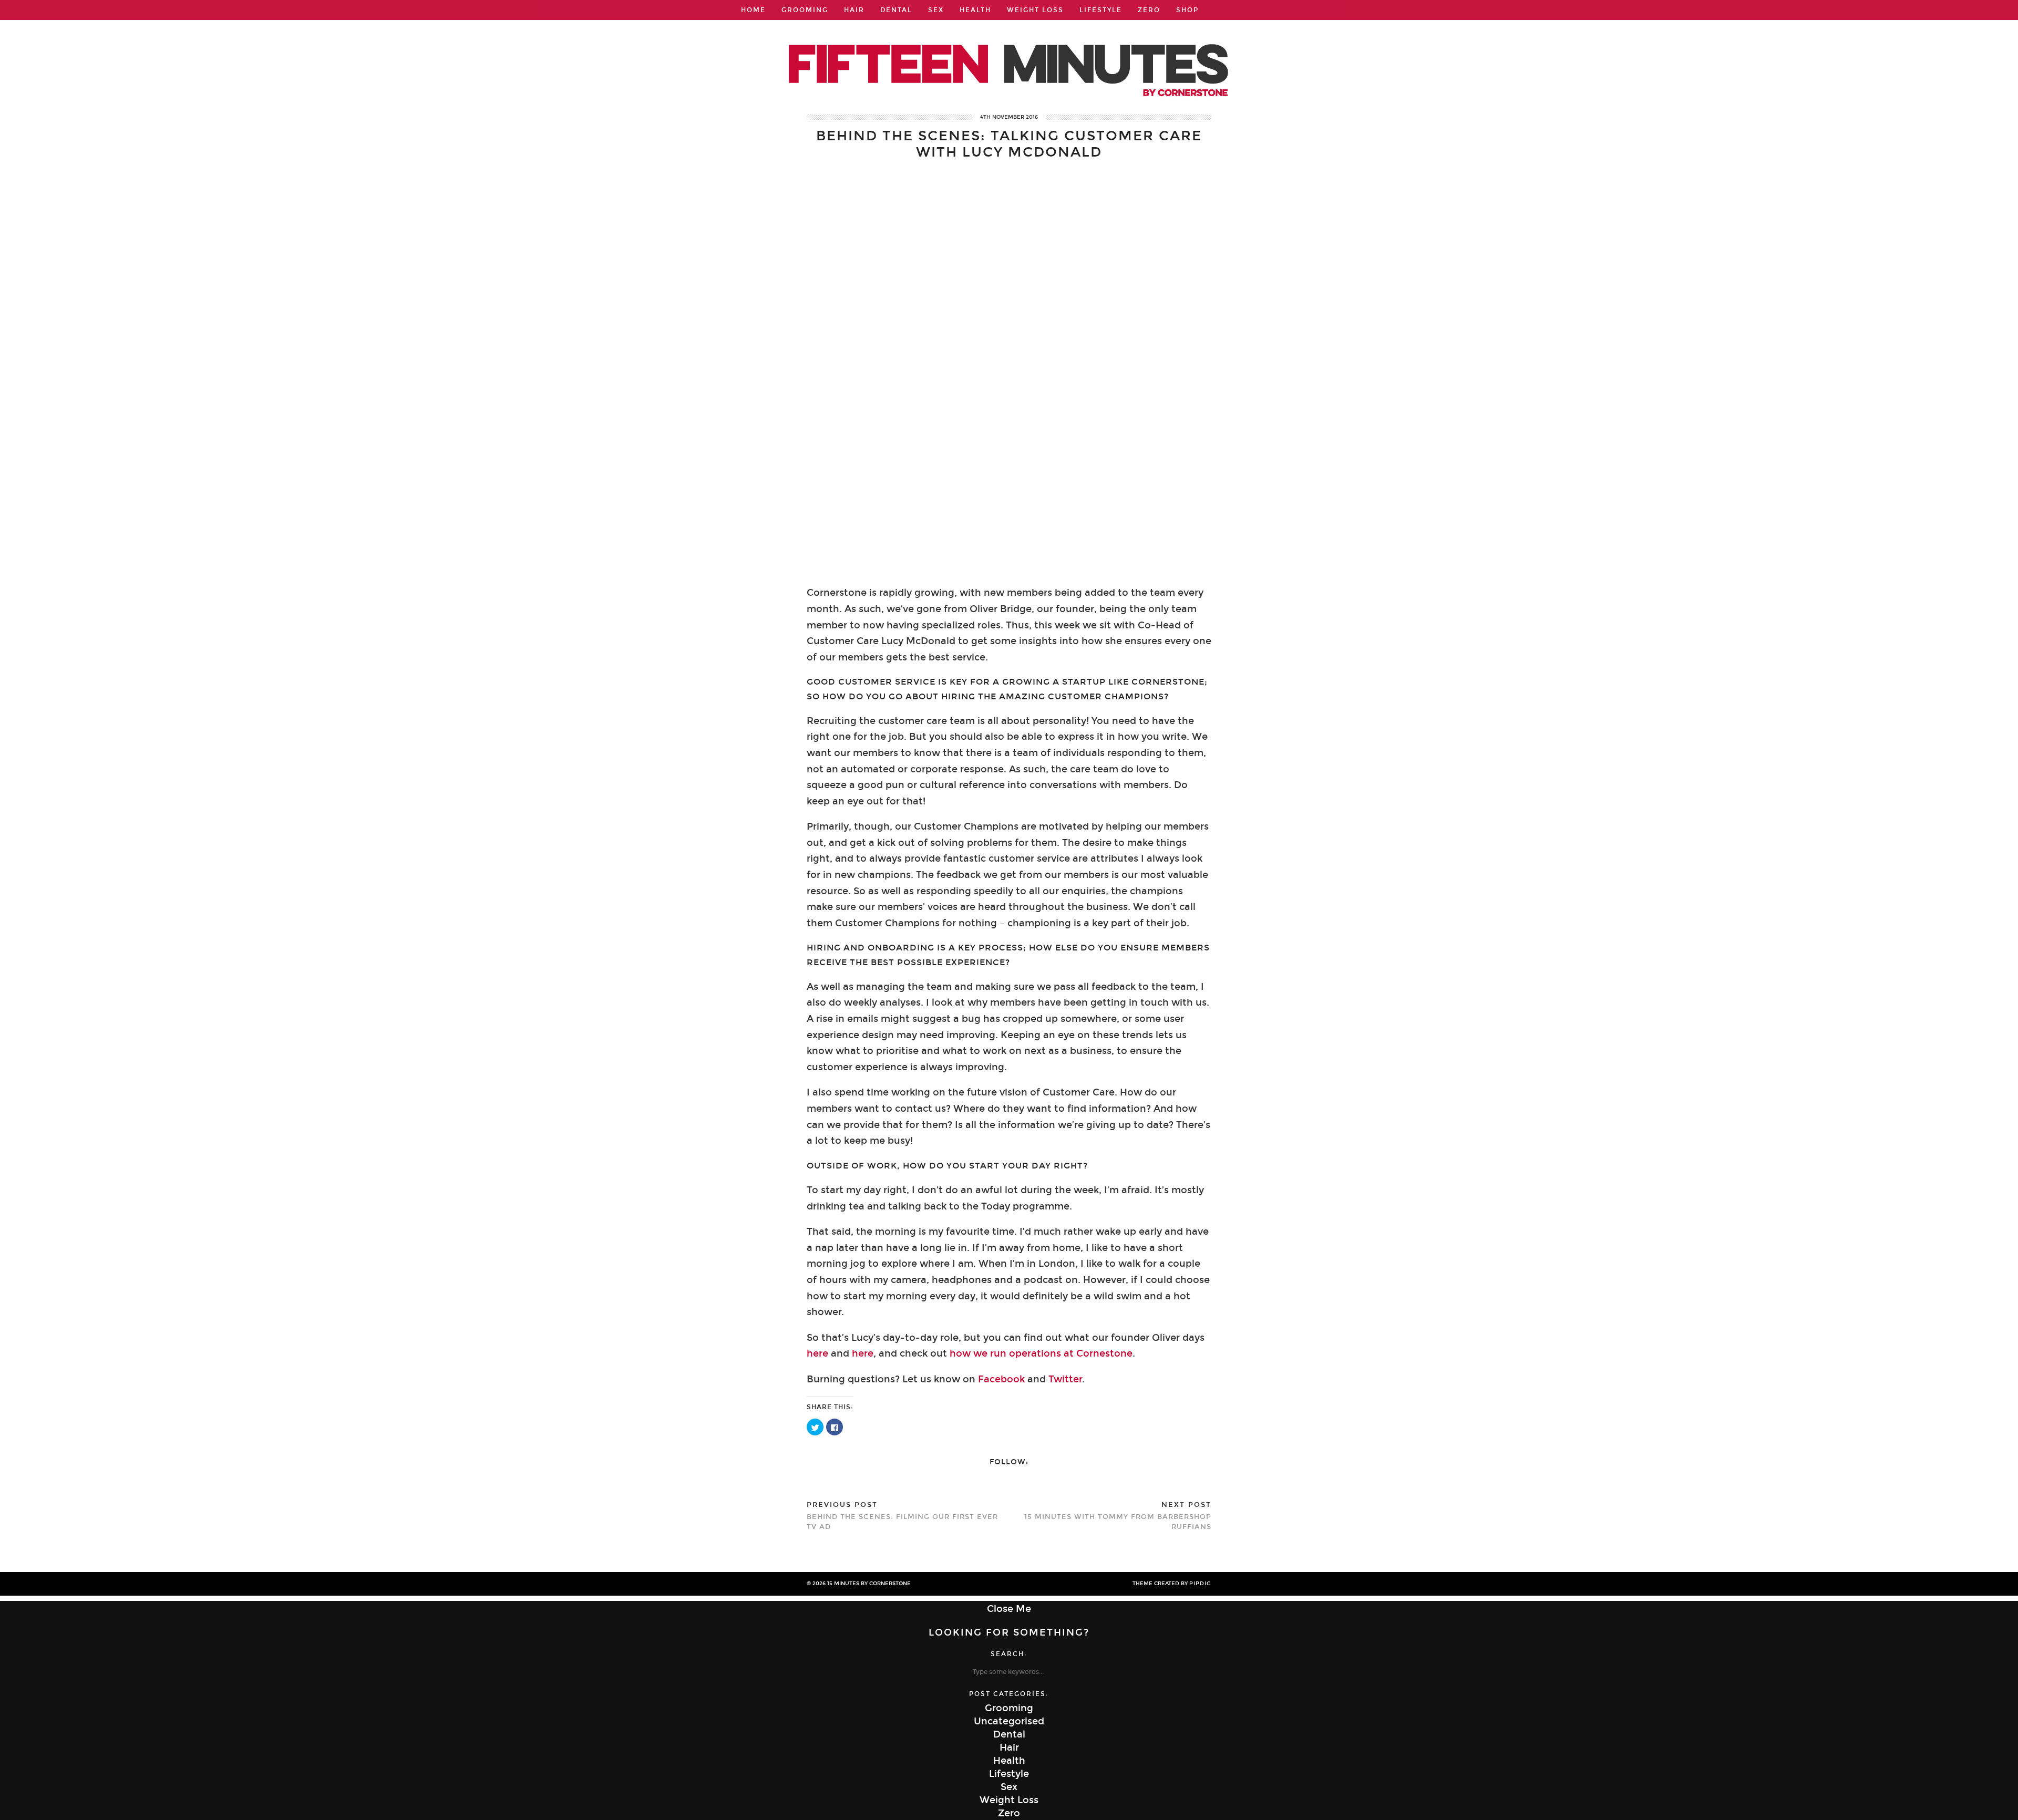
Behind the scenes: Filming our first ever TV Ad (902, 1516)
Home (753, 10)
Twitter (1065, 1379)
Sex (936, 10)
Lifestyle (1101, 10)
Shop (1187, 10)
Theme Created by (1172, 1584)
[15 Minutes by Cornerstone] (1009, 56)
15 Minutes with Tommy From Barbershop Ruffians (1118, 1516)
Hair (854, 10)
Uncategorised (1009, 1721)
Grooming (805, 10)
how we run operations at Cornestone (1041, 1353)
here (817, 1353)
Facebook (1003, 1379)
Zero (1149, 10)
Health (975, 10)
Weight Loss (1035, 10)
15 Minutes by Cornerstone (869, 1584)
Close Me (1009, 1609)
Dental (896, 10)
